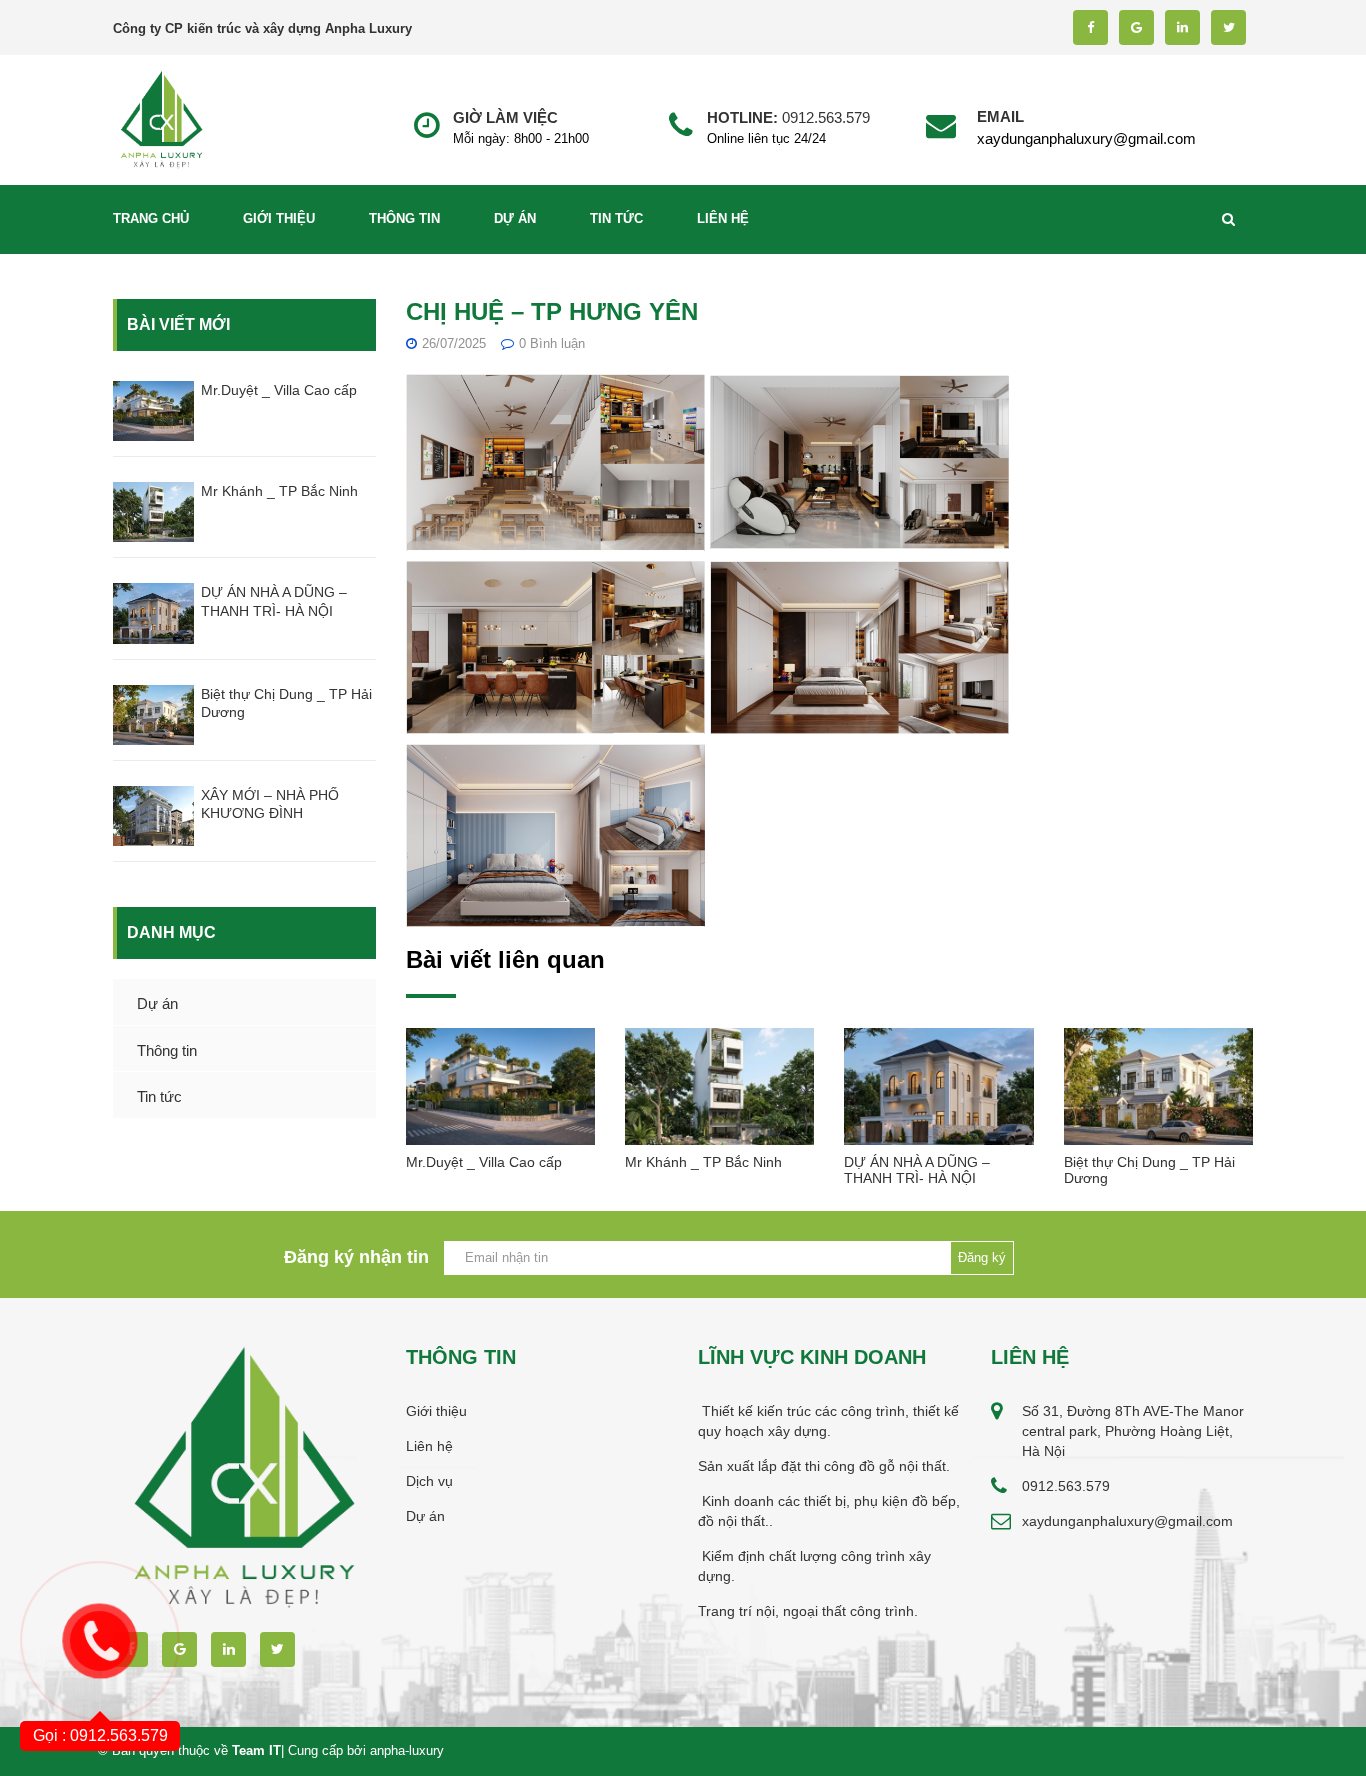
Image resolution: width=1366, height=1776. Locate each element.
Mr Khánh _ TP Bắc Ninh (279, 491)
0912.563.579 (826, 117)
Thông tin (404, 218)
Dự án (515, 218)
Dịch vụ (429, 1481)
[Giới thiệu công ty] (161, 118)
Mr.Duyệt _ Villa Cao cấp (279, 390)
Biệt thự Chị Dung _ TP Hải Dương (286, 703)
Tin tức (616, 218)
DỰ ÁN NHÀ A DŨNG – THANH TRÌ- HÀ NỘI (274, 601)
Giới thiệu (279, 218)
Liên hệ (723, 218)
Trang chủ (151, 218)
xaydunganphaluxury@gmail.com (1086, 138)
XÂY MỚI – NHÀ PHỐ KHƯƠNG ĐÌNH (270, 804)
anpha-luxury (407, 1750)
